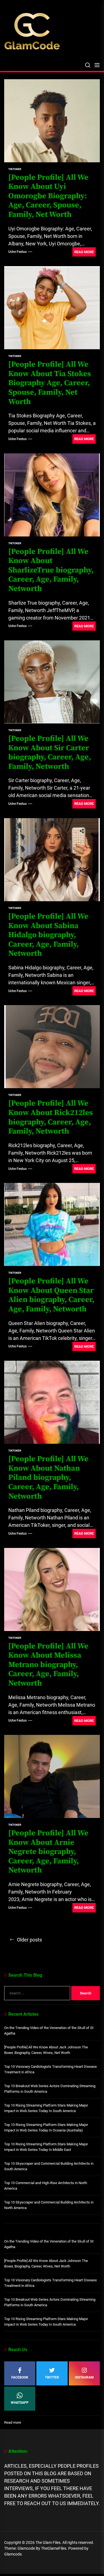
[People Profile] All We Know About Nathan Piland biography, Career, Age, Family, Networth (48, 1477)
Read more (13, 2423)
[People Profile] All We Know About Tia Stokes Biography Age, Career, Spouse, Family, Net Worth (50, 383)
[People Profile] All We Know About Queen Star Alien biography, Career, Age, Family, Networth (51, 1295)
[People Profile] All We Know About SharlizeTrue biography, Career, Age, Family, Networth (51, 570)
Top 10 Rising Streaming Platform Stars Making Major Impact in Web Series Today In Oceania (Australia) (46, 2127)
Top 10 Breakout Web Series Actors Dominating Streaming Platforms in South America (50, 2089)
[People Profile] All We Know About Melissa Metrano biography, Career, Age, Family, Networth (48, 1665)
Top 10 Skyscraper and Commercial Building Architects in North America (49, 2205)
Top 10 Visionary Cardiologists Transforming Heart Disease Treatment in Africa (50, 2069)
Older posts (29, 1940)
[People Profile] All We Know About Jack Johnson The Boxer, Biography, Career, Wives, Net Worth (46, 2050)
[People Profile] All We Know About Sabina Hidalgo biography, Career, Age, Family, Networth (48, 935)
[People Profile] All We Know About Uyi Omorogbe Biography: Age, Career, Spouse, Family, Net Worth (48, 196)
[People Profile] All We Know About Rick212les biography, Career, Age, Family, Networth (51, 1117)
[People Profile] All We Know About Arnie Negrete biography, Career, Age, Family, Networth (48, 1852)
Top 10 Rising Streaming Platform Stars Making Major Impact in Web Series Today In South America (46, 2108)
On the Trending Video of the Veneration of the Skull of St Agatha (49, 2031)
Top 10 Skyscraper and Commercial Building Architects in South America (49, 2166)
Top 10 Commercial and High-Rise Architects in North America (46, 2186)
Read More (84, 252)
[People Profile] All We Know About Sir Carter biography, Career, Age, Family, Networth (50, 752)
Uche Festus (17, 252)
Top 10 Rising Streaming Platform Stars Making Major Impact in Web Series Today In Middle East (46, 2147)
